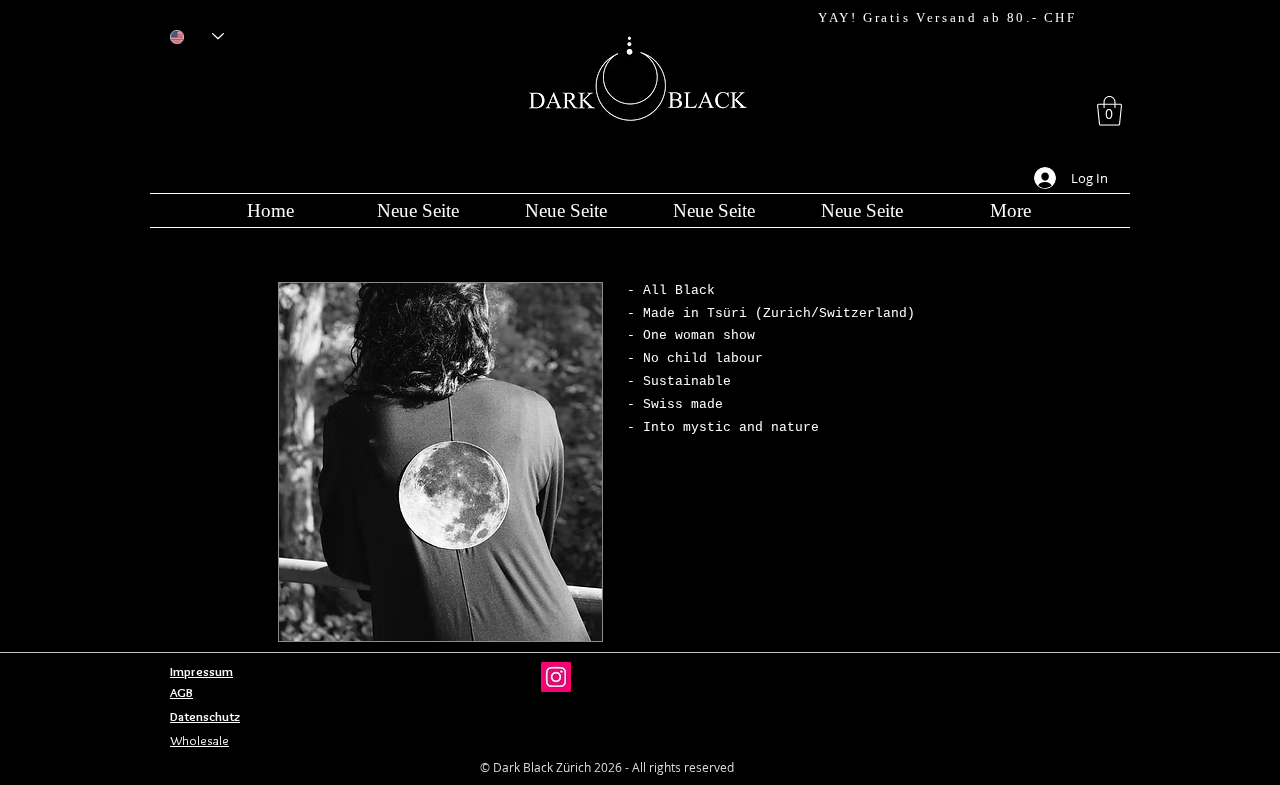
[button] (1109, 111)
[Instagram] (556, 677)
